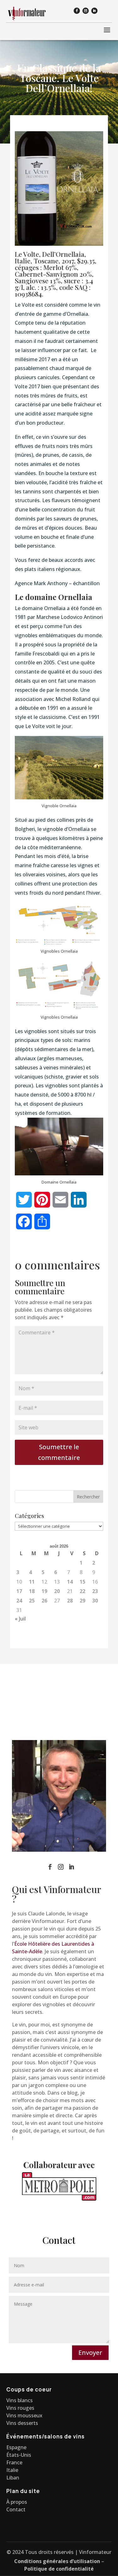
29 (82, 1601)
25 (32, 1601)
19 (44, 1591)
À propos (17, 2502)
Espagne (16, 2447)
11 (32, 1582)
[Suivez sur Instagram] (86, 11)
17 (19, 1591)
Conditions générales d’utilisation (57, 2561)
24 (19, 1601)
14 (70, 1582)
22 (82, 1591)
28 (70, 1601)
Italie (12, 2470)
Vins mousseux (24, 2415)
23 (95, 1591)
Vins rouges (20, 2408)
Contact (16, 2509)
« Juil (20, 1619)
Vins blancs (20, 2400)
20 (57, 1591)
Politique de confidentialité (59, 2569)
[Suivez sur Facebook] (77, 11)
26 (44, 1601)
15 (82, 1582)
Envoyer (90, 2353)
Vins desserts (22, 2423)
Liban (13, 2478)
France (14, 2462)
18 (32, 1591)
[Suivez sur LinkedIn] (94, 11)
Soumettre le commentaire (59, 1452)
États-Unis (19, 2455)
